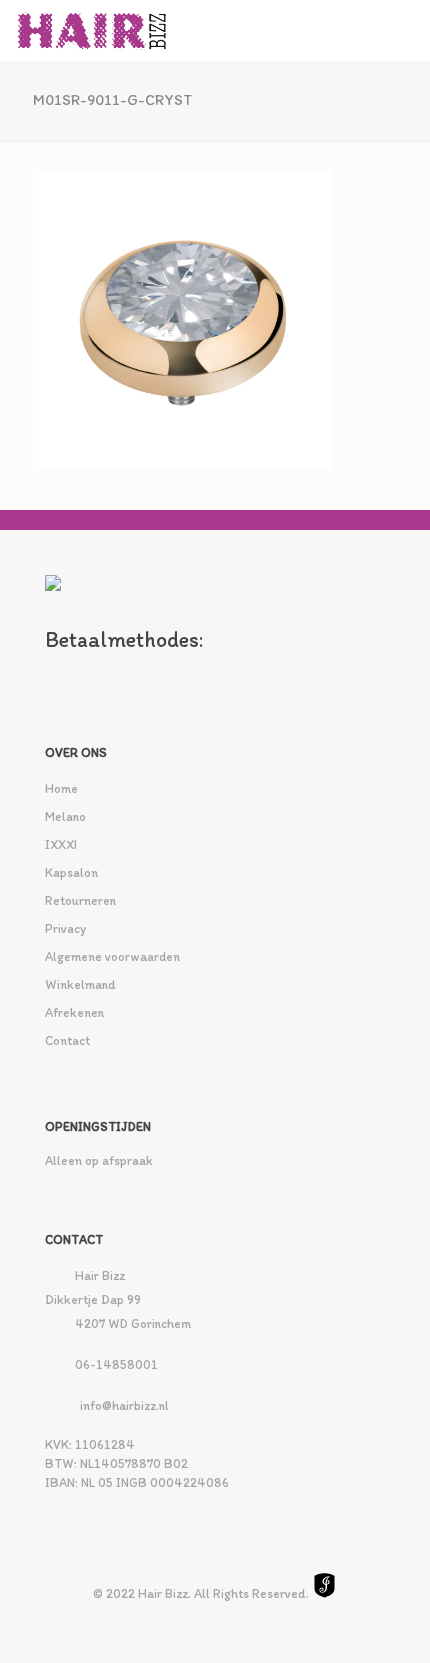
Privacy (65, 928)
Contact (67, 1040)
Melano (65, 816)
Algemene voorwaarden (112, 956)
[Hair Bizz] (92, 30)
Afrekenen (74, 1012)
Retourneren (80, 900)
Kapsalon (71, 872)
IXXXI (61, 844)
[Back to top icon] (389, 1622)
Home (61, 788)
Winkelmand (80, 984)
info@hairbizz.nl (124, 1405)
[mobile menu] (403, 30)
